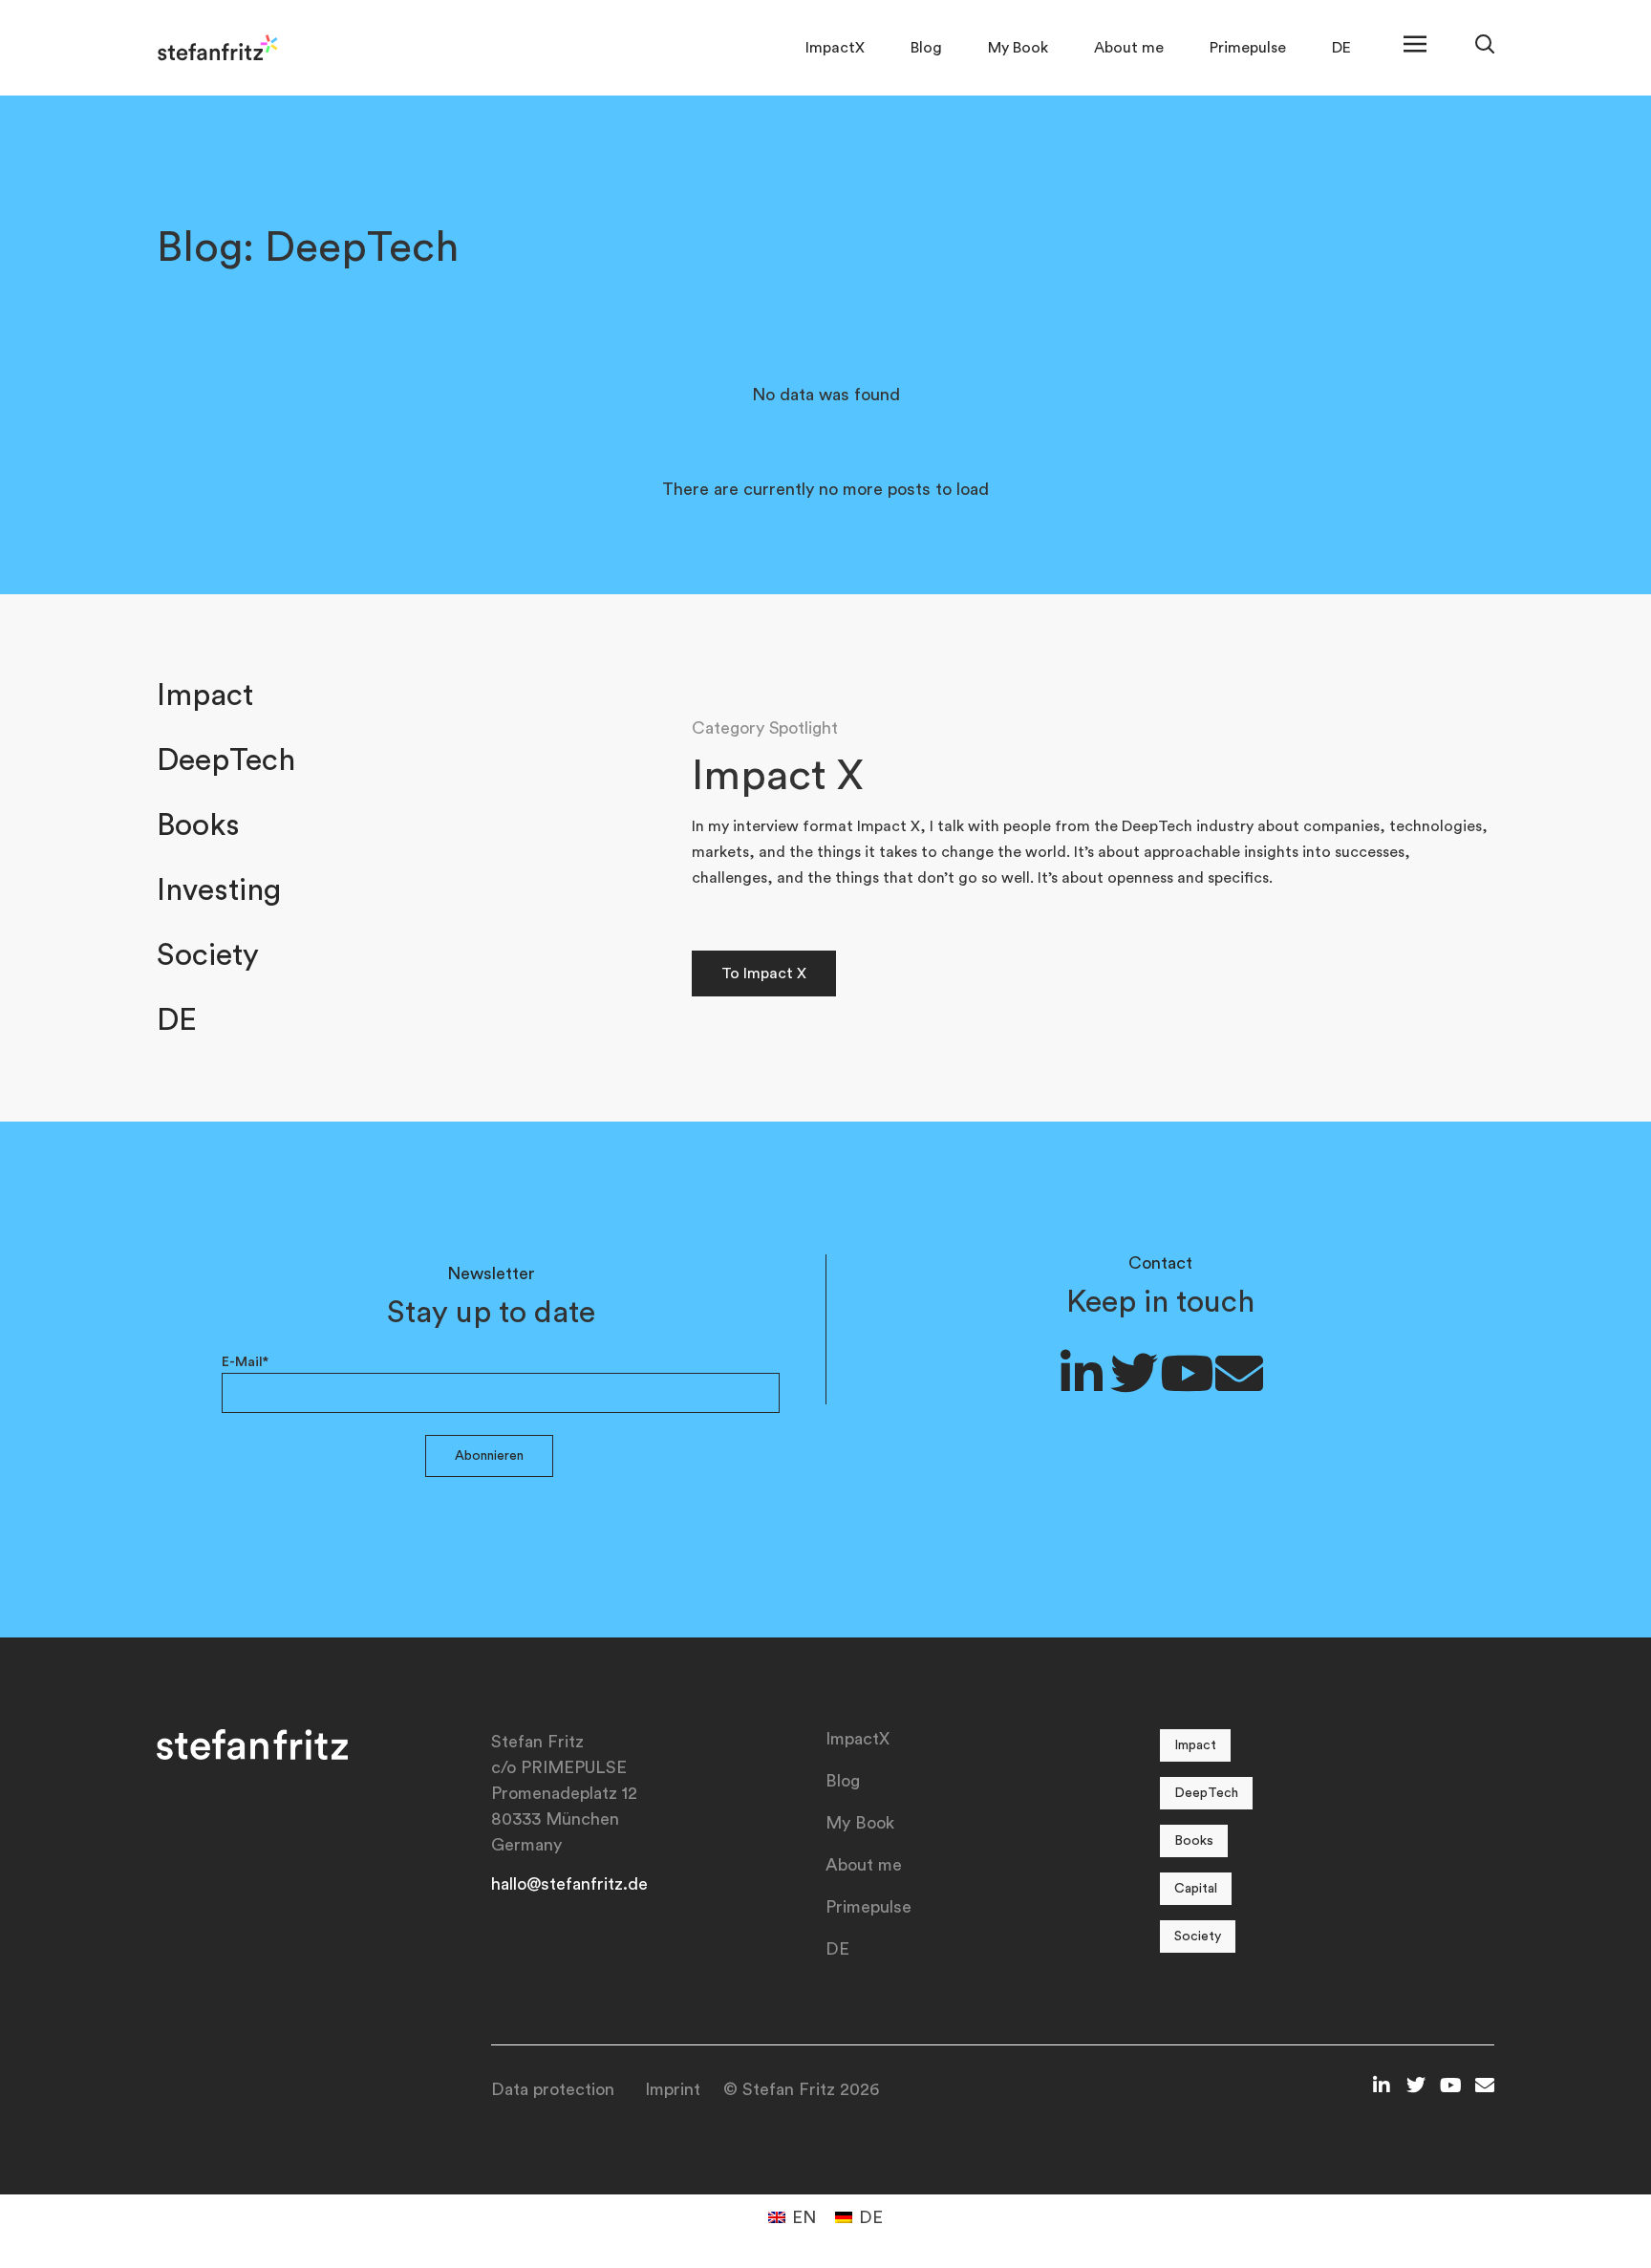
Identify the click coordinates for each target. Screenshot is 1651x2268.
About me (1129, 48)
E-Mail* (245, 1362)
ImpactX (835, 48)
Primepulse (1248, 48)
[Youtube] (1187, 1373)
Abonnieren (489, 1456)
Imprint (673, 2089)
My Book (1018, 48)
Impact (205, 695)
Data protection (553, 2089)
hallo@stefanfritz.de (569, 1884)
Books (198, 825)
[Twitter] (1134, 1373)
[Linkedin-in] (1082, 1373)
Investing (219, 890)
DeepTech (226, 760)
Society (208, 955)
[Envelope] (1239, 1373)
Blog (926, 48)
